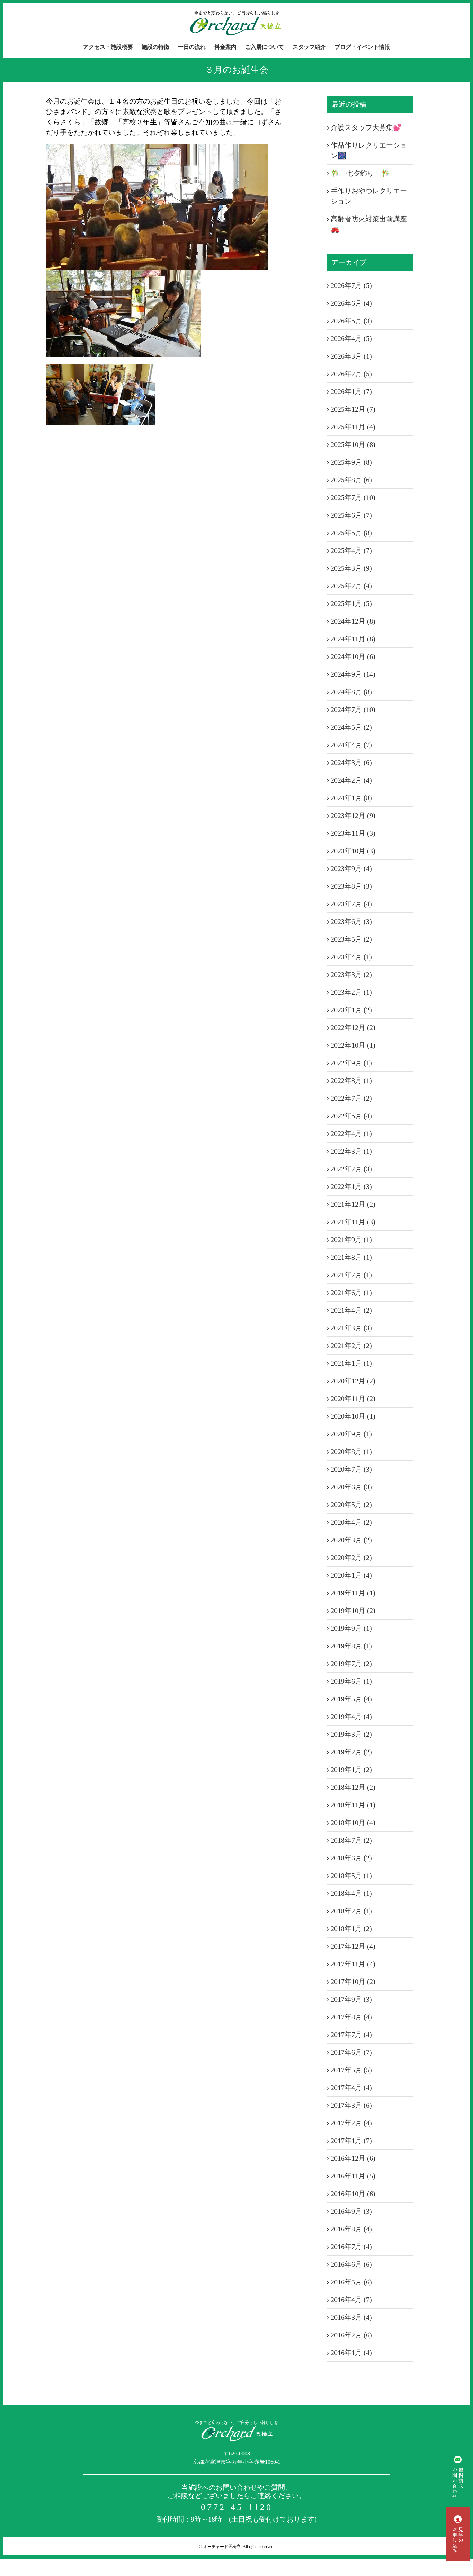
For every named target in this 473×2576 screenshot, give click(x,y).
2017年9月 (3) (351, 1999)
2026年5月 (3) (351, 321)
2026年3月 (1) (351, 356)
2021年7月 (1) (351, 1275)
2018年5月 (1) (351, 1876)
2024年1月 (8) (351, 798)
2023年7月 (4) (351, 904)
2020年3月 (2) (351, 1540)
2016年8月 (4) (351, 2229)
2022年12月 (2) (353, 1027)
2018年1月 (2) (351, 1929)
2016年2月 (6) (351, 2335)
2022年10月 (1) (353, 1045)
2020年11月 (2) (353, 1399)
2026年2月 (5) (351, 374)
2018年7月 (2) (351, 1840)
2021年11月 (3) (353, 1222)
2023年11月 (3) (353, 833)
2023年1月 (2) (351, 1010)
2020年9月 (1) (351, 1434)
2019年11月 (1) (353, 1593)
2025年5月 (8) (351, 533)
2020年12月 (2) (353, 1381)
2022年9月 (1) (351, 1063)
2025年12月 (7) (353, 409)
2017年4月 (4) (351, 2088)
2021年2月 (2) (351, 1346)
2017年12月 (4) (353, 1946)
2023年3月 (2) (351, 974)
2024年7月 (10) (353, 709)
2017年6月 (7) (351, 2052)
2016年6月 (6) (351, 2264)
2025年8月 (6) (351, 480)
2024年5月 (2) (351, 727)
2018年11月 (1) (353, 1805)
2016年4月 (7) (351, 2300)
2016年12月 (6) (353, 2158)
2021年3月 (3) (351, 1328)
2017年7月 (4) (351, 2035)
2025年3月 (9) (351, 568)
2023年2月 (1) (351, 992)
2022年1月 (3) (351, 1186)
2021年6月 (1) (351, 1293)
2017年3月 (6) (351, 2105)
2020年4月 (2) (351, 1522)
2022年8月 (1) (351, 1080)
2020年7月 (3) (351, 1469)
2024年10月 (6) (353, 656)
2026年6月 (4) (351, 303)
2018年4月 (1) (351, 1893)
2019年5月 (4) (351, 1699)
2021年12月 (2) (353, 1204)
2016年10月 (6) (353, 2194)
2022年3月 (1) (351, 1151)
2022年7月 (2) (351, 1098)
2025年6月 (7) (351, 515)
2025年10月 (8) (353, 444)
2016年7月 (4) (351, 2247)
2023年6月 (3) (351, 921)
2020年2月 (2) (351, 1558)
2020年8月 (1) (351, 1452)
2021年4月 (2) (351, 1310)
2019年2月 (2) (351, 1752)
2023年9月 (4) (351, 868)
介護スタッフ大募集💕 (366, 127)
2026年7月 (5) (351, 285)
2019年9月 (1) (351, 1628)
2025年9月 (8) (351, 462)
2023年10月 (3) (353, 851)
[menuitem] (112, 47)
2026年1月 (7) (351, 391)
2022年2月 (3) (351, 1169)
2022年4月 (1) (351, 1133)
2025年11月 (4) (353, 427)
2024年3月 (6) (351, 762)
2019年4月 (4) (351, 1717)
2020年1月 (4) (351, 1575)
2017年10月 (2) (353, 1982)
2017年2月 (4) (351, 2123)
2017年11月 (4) (353, 1964)
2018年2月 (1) (351, 1911)
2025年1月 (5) (351, 603)
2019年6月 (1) (351, 1681)
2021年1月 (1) (351, 1363)
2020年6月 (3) (351, 1487)
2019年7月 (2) (351, 1664)
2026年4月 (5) (351, 338)
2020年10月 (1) (353, 1416)
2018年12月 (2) (353, 1787)
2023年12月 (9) (353, 815)
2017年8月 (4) (351, 2017)
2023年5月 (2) (351, 939)
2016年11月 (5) (353, 2176)
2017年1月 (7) (351, 2141)
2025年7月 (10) (353, 497)
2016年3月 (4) (351, 2317)
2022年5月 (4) (351, 1116)
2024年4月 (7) (351, 745)
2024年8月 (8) (351, 692)
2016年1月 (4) (351, 2353)
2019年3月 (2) (351, 1734)
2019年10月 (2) (353, 1611)
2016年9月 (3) (351, 2211)
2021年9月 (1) (351, 1240)
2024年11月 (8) (353, 639)
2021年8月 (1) (351, 1257)
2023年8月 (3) (351, 886)
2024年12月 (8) (353, 621)
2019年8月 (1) (351, 1646)
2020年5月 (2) (351, 1505)
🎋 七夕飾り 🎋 (360, 173)
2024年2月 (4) (351, 780)
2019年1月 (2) (351, 1770)
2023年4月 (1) (351, 957)
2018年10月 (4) (353, 1823)
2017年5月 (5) (351, 2070)
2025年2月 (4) (351, 586)
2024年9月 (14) (353, 674)
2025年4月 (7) (351, 550)
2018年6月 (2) (351, 1858)
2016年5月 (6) (351, 2282)
